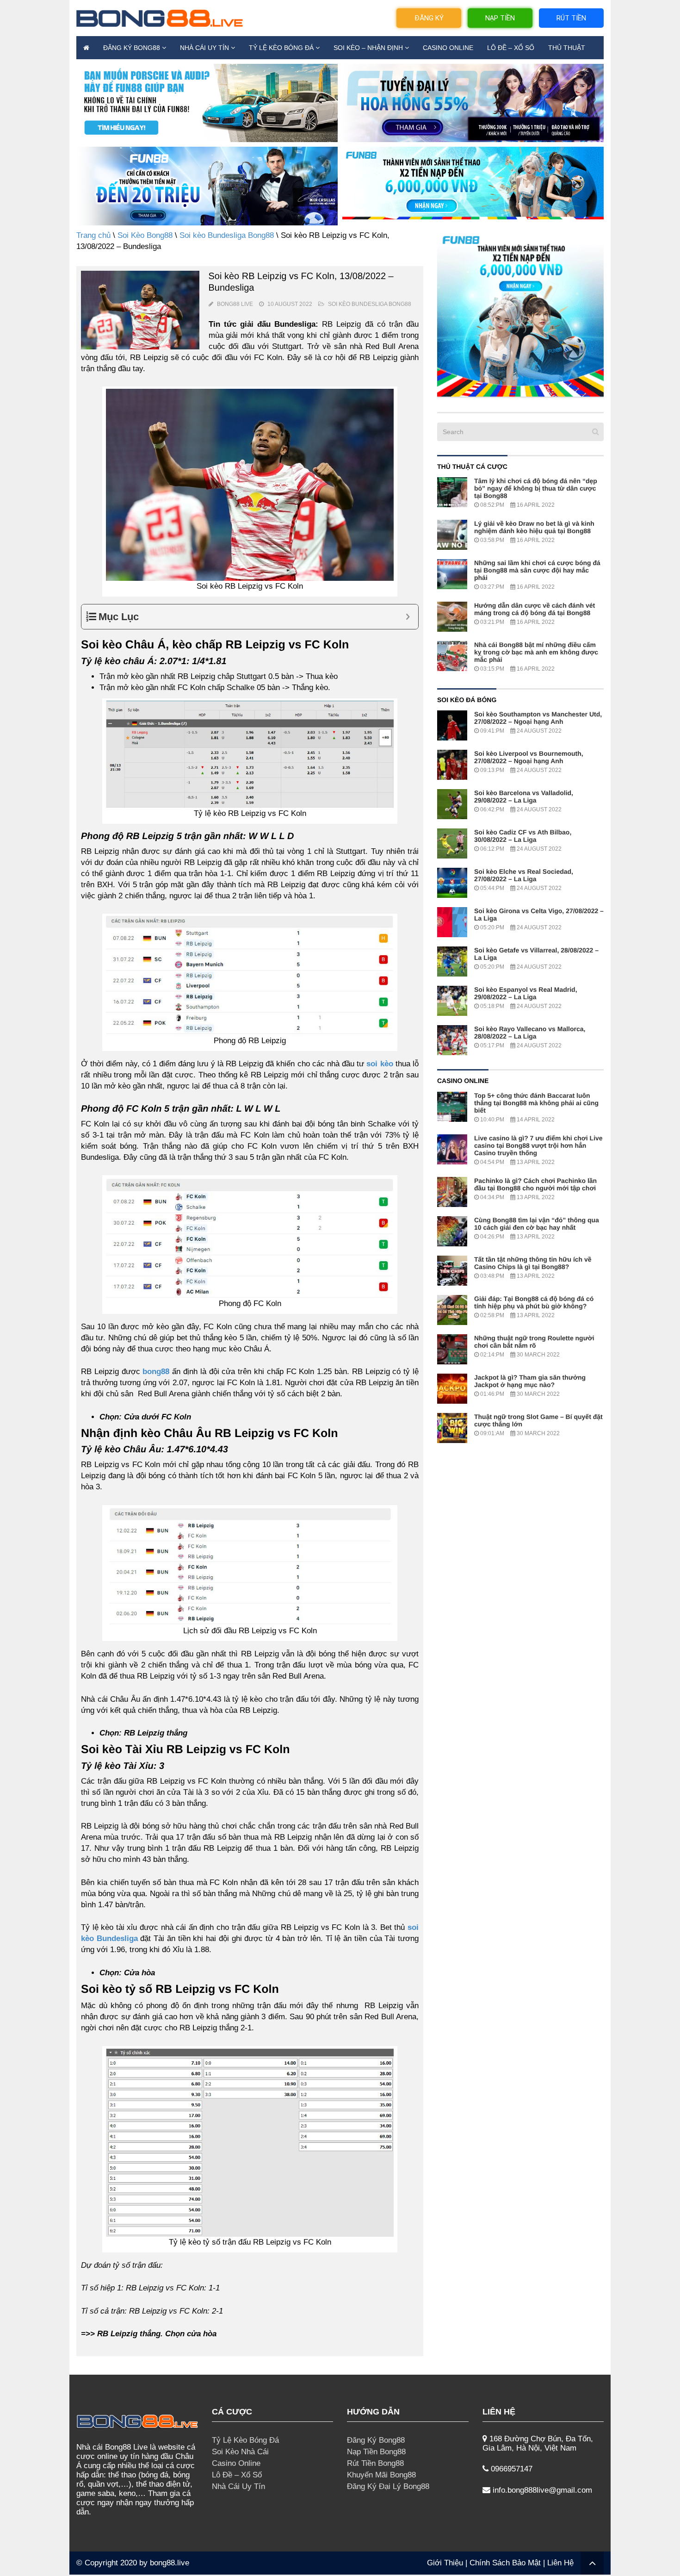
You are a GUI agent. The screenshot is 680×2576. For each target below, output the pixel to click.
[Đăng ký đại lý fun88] (207, 103)
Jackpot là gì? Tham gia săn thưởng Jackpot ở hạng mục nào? (530, 1381)
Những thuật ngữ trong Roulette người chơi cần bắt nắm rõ (534, 1342)
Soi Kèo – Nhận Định (368, 48)
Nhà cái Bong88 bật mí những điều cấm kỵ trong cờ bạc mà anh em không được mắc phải (536, 652)
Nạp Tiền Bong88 (376, 2452)
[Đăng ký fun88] (520, 313)
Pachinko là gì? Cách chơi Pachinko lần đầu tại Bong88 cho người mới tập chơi (535, 1184)
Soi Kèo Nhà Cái (240, 2452)
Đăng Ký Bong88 (132, 48)
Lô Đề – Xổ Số (511, 48)
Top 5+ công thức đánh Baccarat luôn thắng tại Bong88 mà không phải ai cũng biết (536, 1103)
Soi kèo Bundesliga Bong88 (227, 235)
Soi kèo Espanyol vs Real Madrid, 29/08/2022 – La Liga (526, 993)
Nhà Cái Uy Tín (204, 48)
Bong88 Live (235, 304)
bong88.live (170, 2563)
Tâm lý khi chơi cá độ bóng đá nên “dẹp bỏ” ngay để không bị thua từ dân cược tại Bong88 (536, 488)
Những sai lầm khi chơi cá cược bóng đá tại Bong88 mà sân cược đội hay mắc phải (537, 570)
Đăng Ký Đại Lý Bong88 (388, 2486)
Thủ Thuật (567, 48)
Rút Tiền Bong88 (375, 2463)
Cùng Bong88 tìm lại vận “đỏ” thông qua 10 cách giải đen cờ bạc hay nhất (537, 1224)
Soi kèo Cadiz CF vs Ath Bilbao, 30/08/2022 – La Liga (523, 836)
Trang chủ (93, 235)
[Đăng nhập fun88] (473, 186)
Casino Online (448, 48)
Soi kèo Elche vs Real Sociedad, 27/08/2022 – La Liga (524, 875)
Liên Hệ (560, 2563)
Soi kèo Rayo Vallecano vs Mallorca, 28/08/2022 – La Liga (530, 1033)
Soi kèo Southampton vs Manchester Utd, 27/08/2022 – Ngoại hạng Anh (538, 718)
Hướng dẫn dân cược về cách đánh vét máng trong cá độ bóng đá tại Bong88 (535, 609)
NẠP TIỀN (500, 18)
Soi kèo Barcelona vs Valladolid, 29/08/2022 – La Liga (524, 796)
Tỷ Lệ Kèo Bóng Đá (281, 48)
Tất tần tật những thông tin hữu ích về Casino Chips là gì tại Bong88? (533, 1263)
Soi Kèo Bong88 (145, 235)
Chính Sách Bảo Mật (505, 2563)
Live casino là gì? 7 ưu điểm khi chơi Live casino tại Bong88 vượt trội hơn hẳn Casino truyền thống (538, 1145)
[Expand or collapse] (408, 617)
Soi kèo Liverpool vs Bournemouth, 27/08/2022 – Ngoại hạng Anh (529, 757)
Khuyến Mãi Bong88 (381, 2475)
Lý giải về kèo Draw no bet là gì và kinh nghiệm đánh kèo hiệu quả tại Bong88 (534, 527)
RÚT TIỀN (571, 18)
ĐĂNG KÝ (429, 18)
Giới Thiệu (445, 2563)
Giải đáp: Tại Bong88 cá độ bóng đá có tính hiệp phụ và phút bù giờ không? (534, 1302)
